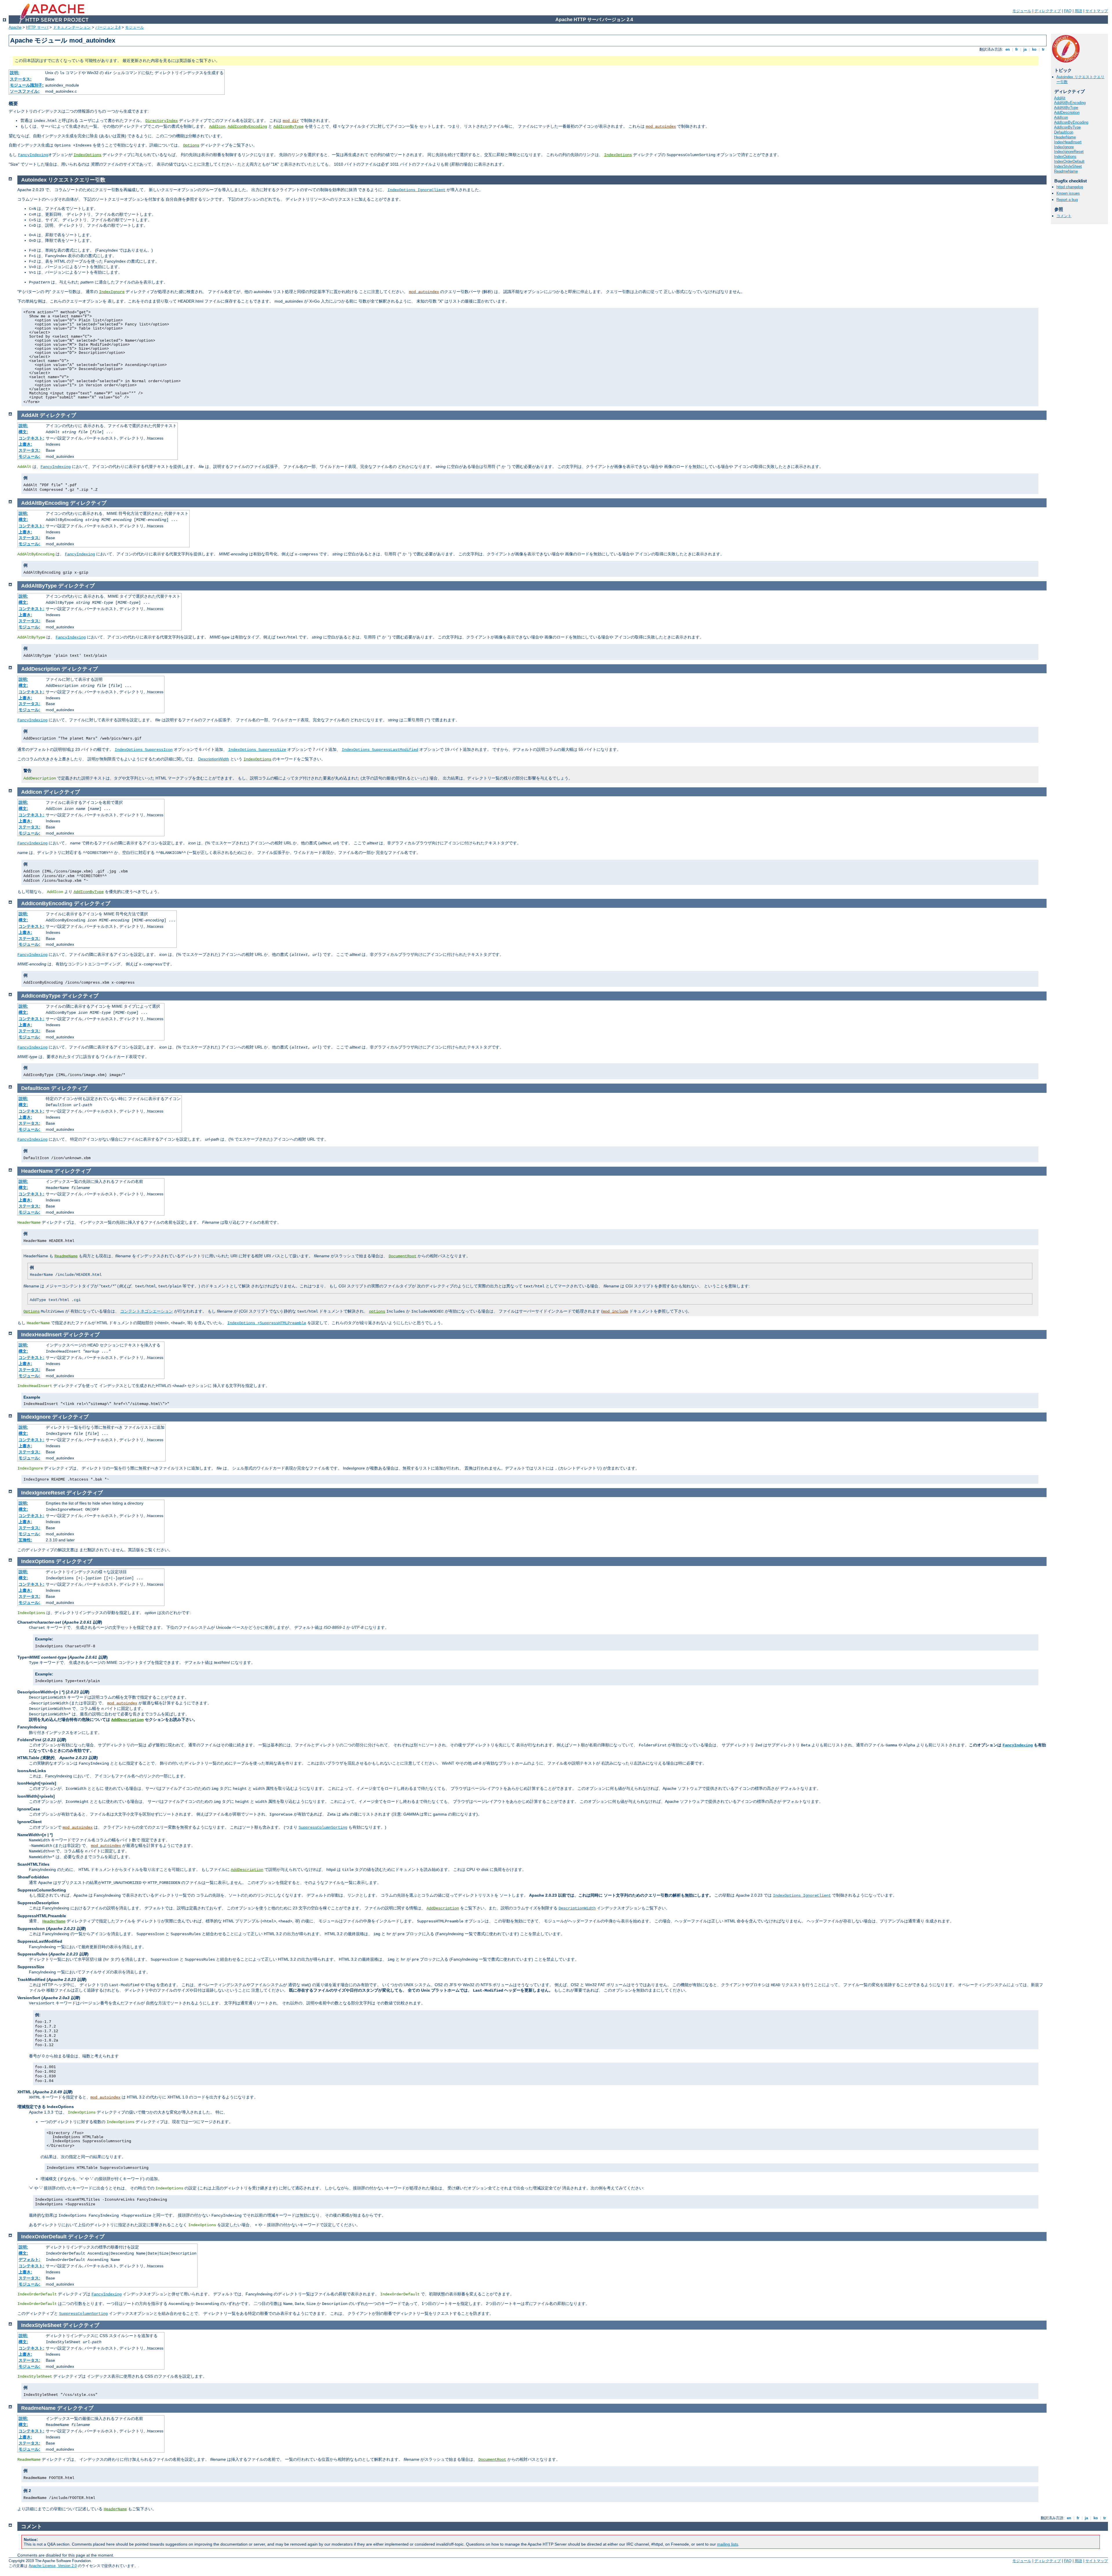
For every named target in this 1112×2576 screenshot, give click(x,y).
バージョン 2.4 (108, 27)
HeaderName (1065, 137)
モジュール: (29, 456)
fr (1017, 49)
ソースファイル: (25, 91)
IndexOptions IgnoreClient (416, 190)
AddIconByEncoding (247, 127)
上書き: (25, 444)
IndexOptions (87, 155)
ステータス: (21, 79)
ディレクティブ (1048, 11)
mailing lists (728, 2544)
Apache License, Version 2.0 (53, 2566)
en (1008, 49)
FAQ (1068, 11)
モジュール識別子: (27, 85)
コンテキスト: (31, 438)
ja (1025, 49)
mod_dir (291, 121)
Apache (15, 27)
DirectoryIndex (162, 121)
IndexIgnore (1064, 147)
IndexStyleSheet (1068, 166)
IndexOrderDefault (1069, 161)
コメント (1064, 216)
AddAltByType (1066, 108)
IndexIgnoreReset (1069, 152)
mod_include (615, 1311)
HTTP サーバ (37, 27)
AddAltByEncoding (1070, 103)
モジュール (1022, 11)
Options (191, 145)
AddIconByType (288, 127)
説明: (15, 73)
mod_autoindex (661, 127)
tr (1043, 49)
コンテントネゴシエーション (147, 1311)
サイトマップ (1097, 11)
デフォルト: (29, 2260)
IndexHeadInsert (1068, 142)
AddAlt (1060, 98)
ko (1034, 49)
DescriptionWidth (214, 759)
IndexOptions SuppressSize (257, 750)
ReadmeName (1066, 171)
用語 (1078, 11)
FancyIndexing (33, 155)
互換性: (25, 1540)
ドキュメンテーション (72, 27)
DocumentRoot (403, 1256)
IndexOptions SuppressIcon (144, 750)
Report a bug (1067, 200)
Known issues (1068, 193)
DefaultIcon (1064, 132)
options (377, 1311)
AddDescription (1067, 112)
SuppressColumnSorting (323, 1827)
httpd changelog (1070, 187)
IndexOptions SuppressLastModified (380, 750)
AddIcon (217, 127)
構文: (23, 432)
